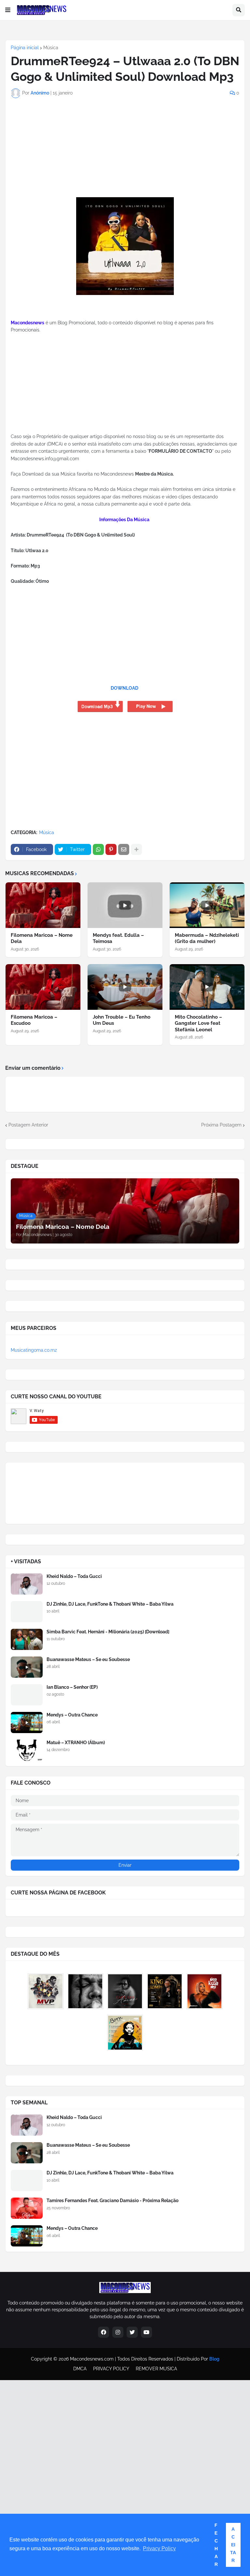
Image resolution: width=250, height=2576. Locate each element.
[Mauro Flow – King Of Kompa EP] (165, 1991)
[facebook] (104, 2332)
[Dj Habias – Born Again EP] (125, 2033)
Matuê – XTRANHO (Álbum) (76, 1743)
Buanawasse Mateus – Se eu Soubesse (88, 1659)
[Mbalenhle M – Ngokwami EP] (204, 1991)
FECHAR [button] (216, 2545)
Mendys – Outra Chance (72, 1715)
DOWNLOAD (125, 688)
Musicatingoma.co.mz (34, 1350)
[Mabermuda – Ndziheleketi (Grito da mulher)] (207, 905)
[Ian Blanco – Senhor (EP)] (27, 1695)
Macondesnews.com (92, 2359)
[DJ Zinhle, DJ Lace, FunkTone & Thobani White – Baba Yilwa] (27, 1612)
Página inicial (25, 48)
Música (51, 48)
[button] (8, 10)
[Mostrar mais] (136, 849)
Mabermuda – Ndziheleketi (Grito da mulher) (207, 938)
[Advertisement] (51, 155)
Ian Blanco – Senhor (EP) (72, 1687)
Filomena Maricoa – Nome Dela (42, 938)
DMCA (80, 2369)
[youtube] (146, 2332)
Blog (214, 2359)
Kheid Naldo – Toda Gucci (74, 1576)
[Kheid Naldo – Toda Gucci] (27, 1584)
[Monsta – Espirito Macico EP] (85, 1991)
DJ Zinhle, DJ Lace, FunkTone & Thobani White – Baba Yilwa (110, 1604)
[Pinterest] (111, 849)
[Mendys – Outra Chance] (27, 1722)
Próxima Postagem (221, 1125)
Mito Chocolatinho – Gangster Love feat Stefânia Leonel (198, 1023)
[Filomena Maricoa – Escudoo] (43, 987)
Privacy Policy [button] (159, 2548)
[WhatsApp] (98, 849)
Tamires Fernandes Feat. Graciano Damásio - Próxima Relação (112, 2201)
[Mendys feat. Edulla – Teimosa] (125, 905)
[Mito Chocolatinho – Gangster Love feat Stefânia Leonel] (207, 987)
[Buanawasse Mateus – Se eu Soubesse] (27, 1667)
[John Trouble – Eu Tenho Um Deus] (125, 987)
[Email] (124, 849)
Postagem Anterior (28, 1125)
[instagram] (118, 2332)
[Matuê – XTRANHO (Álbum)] (27, 1750)
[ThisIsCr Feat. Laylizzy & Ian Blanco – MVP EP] (46, 1991)
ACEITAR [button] (233, 2545)
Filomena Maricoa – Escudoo (34, 1020)
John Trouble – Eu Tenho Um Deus (122, 1020)
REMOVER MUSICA (156, 2369)
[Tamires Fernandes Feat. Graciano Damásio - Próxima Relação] (27, 2208)
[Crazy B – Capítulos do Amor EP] (125, 1991)
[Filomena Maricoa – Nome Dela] (43, 905)
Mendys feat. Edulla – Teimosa (118, 938)
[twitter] (132, 2332)
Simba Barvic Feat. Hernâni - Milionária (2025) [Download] (108, 1632)
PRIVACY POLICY (111, 2369)
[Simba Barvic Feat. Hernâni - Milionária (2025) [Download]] (27, 1639)
